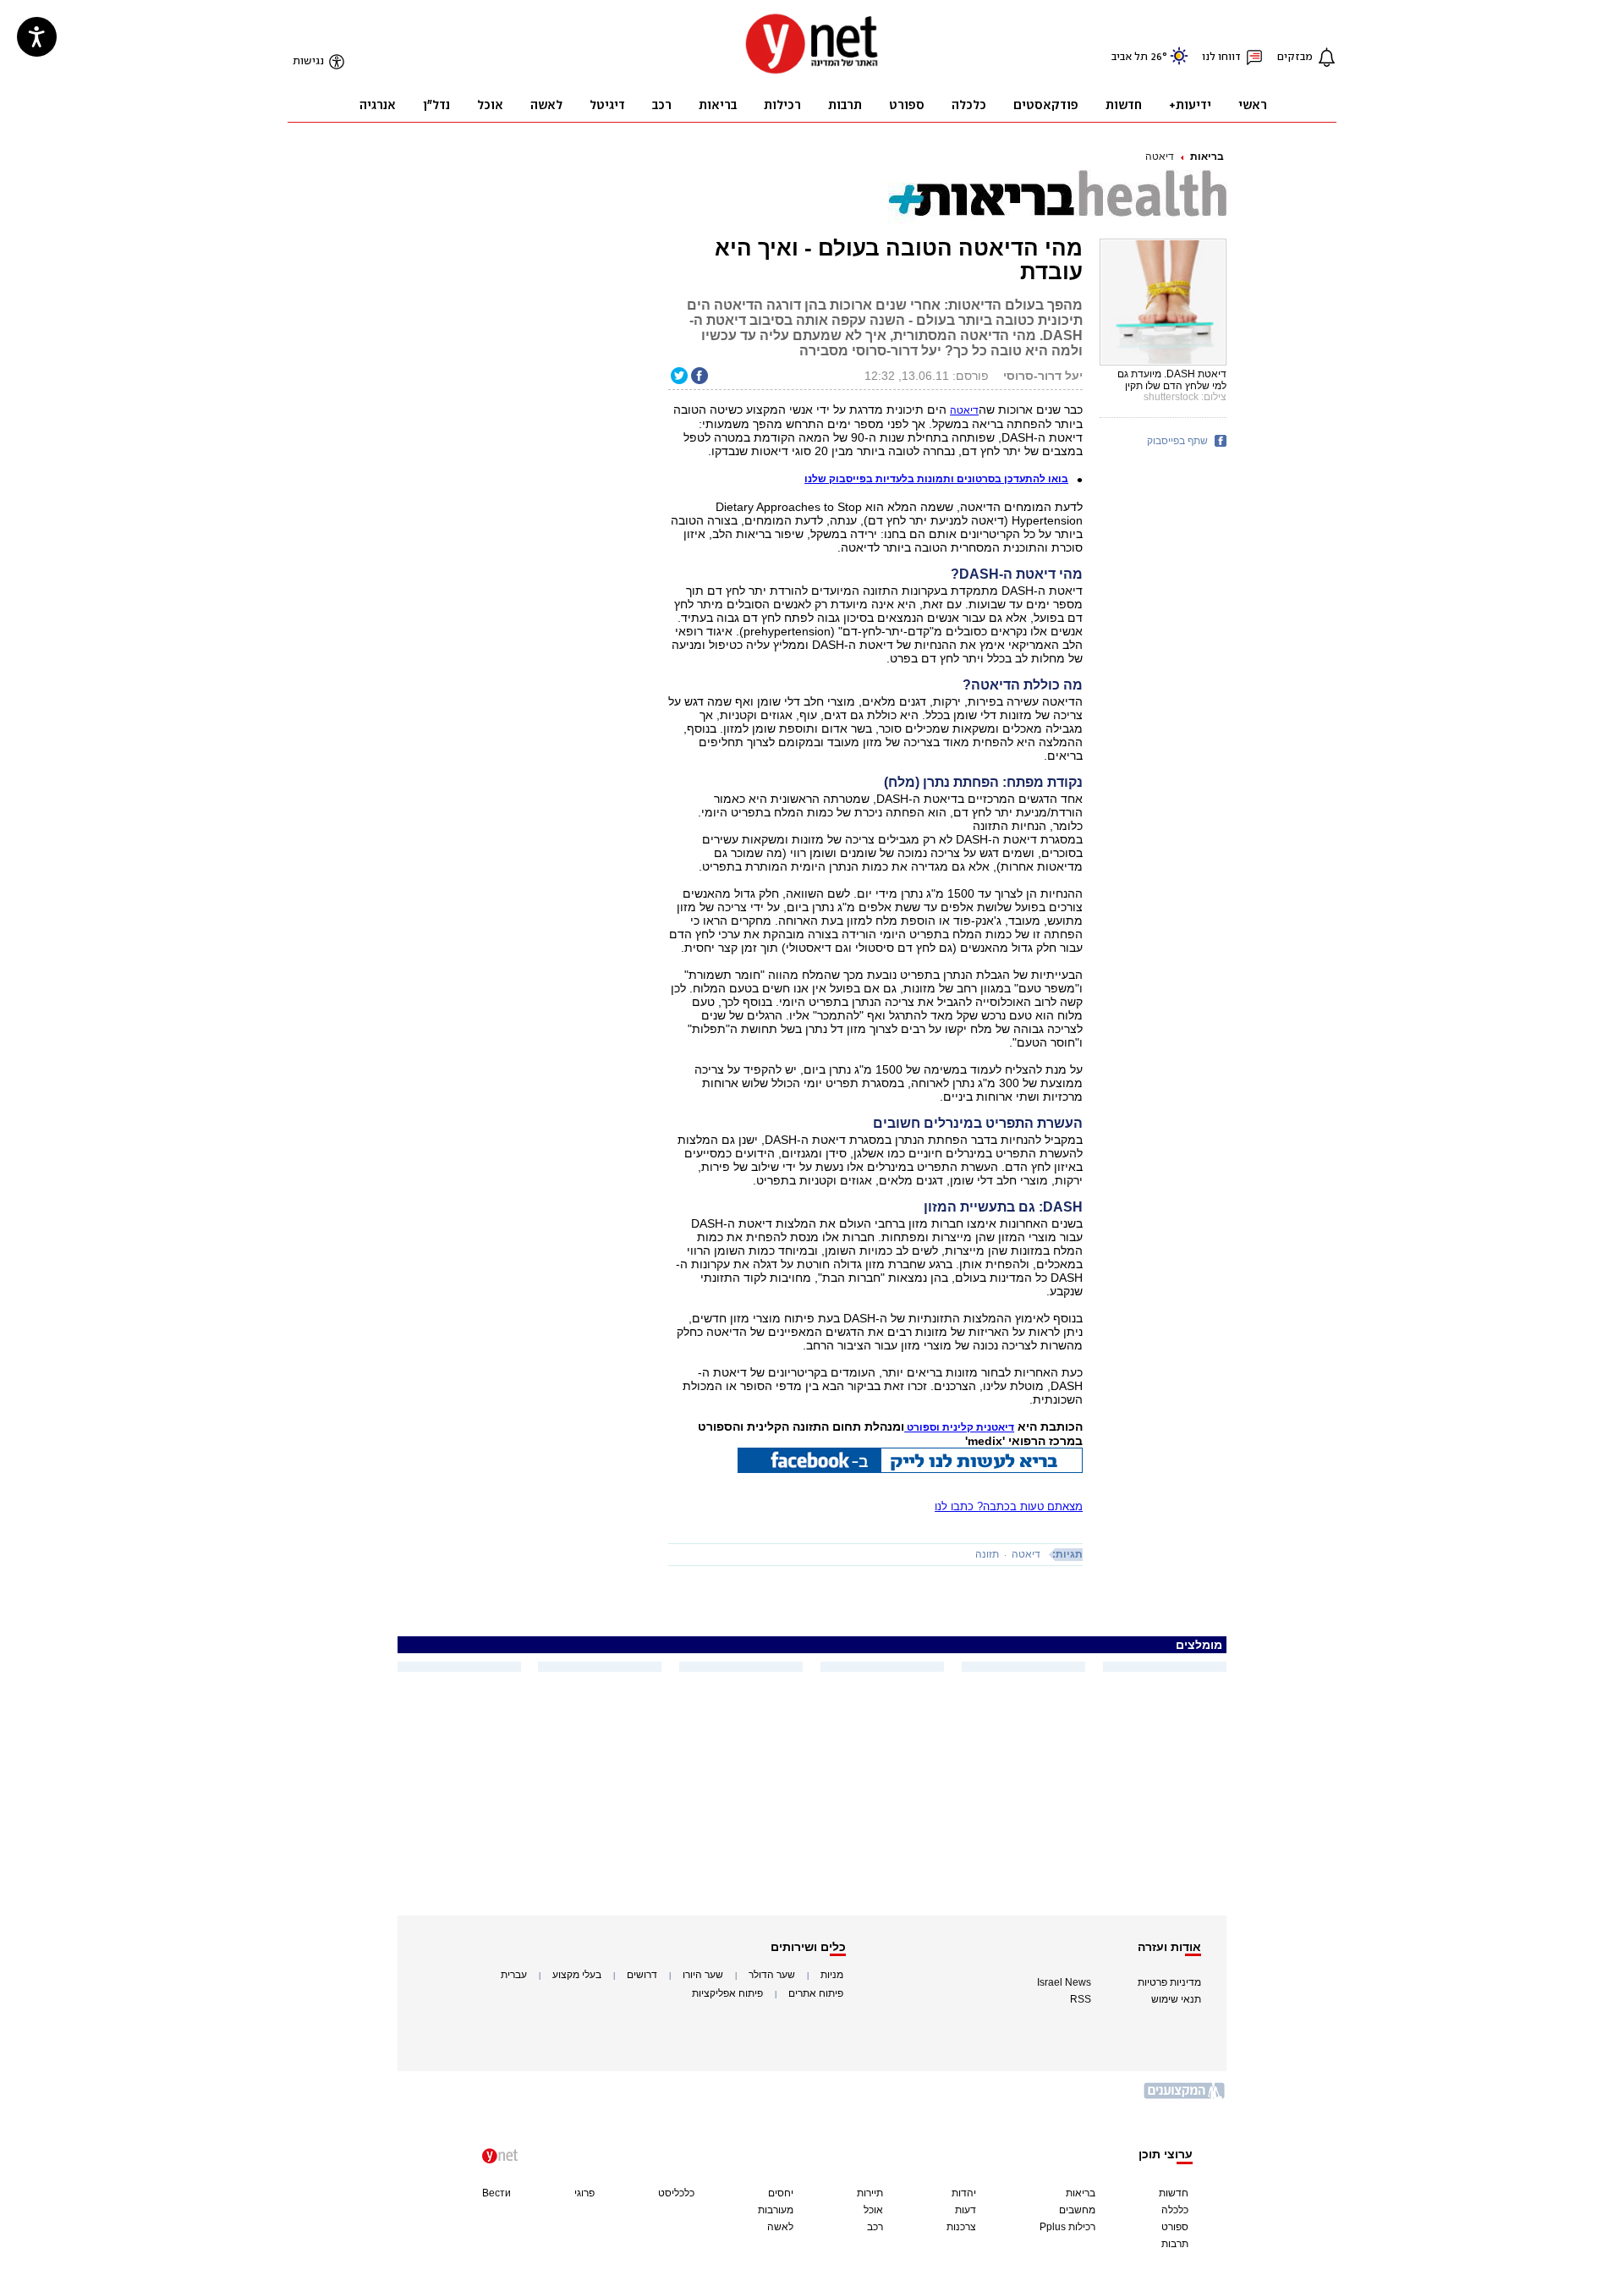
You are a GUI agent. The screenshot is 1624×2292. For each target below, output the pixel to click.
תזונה (987, 1554)
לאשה (780, 2227)
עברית (514, 1975)
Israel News (1064, 1982)
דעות (966, 2210)
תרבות (1175, 2244)
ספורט (1175, 2227)
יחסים (781, 2193)
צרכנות (961, 2227)
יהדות (964, 2193)
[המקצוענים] (1185, 2097)
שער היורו (703, 1975)
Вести (497, 2193)
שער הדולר (772, 1975)
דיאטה (1160, 157)
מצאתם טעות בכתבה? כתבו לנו (1009, 1506)
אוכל (873, 2210)
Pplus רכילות (1067, 2227)
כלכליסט (676, 2193)
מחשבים (1077, 2210)
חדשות (1174, 2193)
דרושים (642, 1975)
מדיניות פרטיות (1169, 1982)
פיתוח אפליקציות (727, 1993)
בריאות (1207, 157)
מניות (832, 1975)
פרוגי (584, 2193)
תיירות (870, 2193)
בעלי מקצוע (577, 1975)
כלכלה (1175, 2210)
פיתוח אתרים (816, 1993)
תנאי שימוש (1176, 1999)
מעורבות (776, 2210)
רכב (875, 2227)
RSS (1081, 1999)
